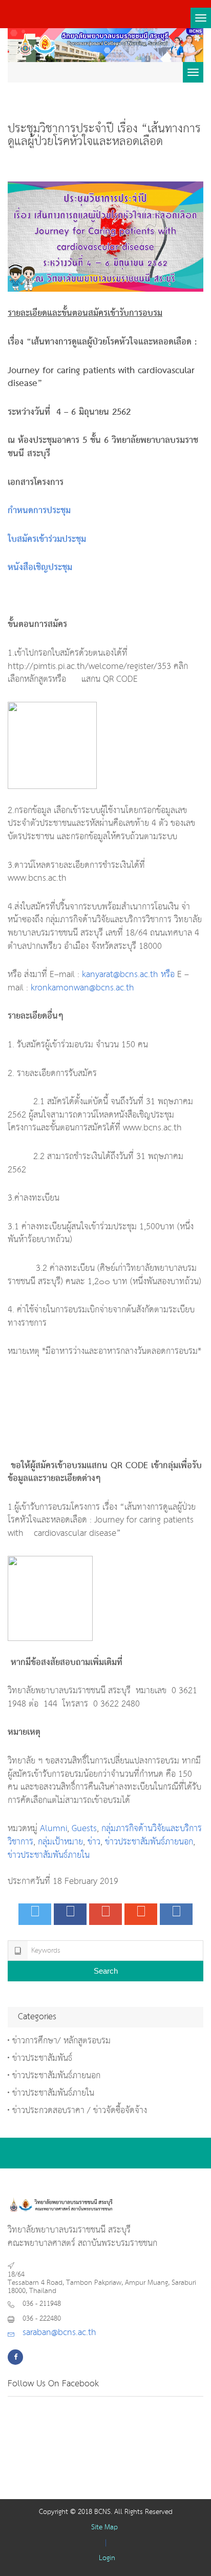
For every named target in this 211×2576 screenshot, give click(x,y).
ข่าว (94, 1842)
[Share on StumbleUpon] (141, 1914)
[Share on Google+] (105, 1914)
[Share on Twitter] (35, 1914)
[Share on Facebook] (70, 1914)
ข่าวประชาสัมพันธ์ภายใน (49, 1855)
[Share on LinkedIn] (176, 1914)
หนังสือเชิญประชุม (40, 568)
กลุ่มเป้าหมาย (60, 1842)
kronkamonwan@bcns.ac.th (82, 988)
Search (106, 1971)
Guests (84, 1829)
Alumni (54, 1829)
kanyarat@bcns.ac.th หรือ (128, 975)
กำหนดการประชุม (39, 511)
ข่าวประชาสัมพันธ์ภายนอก (149, 1842)
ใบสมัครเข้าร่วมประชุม (47, 540)
